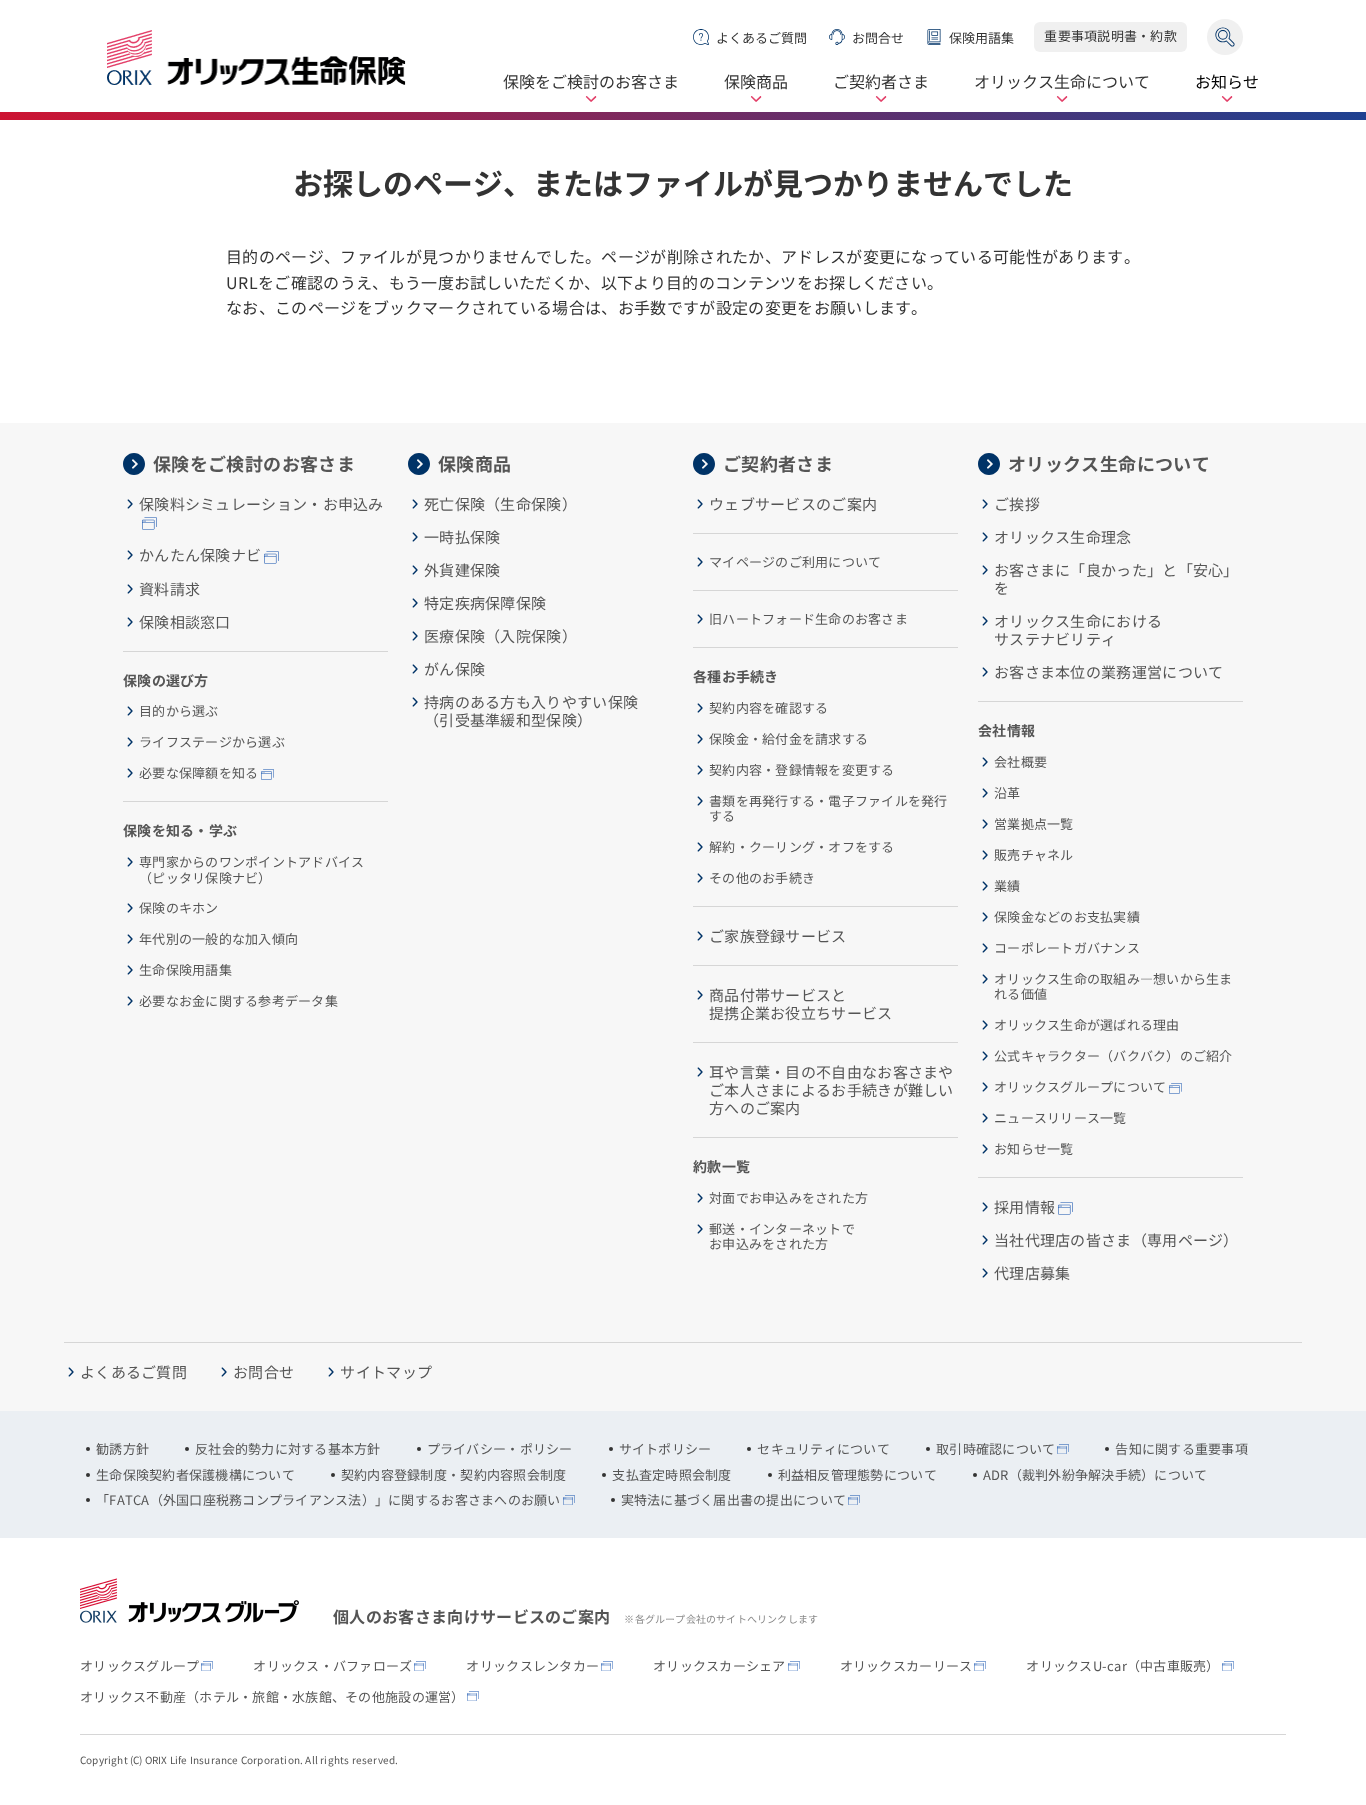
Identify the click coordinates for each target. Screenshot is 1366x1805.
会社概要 (1020, 762)
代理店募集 (1032, 1273)
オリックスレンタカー (532, 1666)
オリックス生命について (1062, 82)
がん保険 (454, 669)
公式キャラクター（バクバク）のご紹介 (1113, 1056)
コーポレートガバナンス (1067, 948)
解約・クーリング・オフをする (802, 847)
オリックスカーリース (906, 1666)
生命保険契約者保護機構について (195, 1475)
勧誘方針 (122, 1449)
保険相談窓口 (185, 622)
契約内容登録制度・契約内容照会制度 (453, 1475)
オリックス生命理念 (1063, 537)
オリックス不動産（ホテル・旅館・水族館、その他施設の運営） (272, 1697)
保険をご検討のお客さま (591, 82)
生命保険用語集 (185, 970)
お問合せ (878, 37)
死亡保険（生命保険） (500, 504)
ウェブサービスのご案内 (793, 504)
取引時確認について (995, 1449)
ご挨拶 (1017, 504)
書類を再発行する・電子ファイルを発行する (828, 808)
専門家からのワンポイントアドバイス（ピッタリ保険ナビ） (251, 869)
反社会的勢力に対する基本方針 (288, 1449)
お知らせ (1227, 82)
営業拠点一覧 (1034, 824)
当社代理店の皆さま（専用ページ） (1116, 1240)
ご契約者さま (881, 82)
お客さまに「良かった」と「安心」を (1116, 579)
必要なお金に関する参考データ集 (238, 1001)
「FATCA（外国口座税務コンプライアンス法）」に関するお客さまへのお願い (328, 1500)
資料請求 (169, 589)
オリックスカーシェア (719, 1666)
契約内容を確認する (768, 708)
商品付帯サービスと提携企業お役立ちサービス (801, 1004)
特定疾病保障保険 (485, 603)
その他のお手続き (762, 878)
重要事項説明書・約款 (1110, 35)
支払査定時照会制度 (671, 1475)
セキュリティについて (823, 1449)
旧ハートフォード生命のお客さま (808, 619)
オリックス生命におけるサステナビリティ (1078, 630)
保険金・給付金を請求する (788, 739)
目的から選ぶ (179, 711)
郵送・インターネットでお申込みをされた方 (782, 1236)
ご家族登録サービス (778, 936)
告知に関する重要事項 (1181, 1449)
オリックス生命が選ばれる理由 (1087, 1025)
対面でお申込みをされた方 (788, 1198)
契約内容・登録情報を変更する (802, 770)
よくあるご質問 (761, 37)
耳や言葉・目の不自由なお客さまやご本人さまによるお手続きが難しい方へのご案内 (831, 1090)
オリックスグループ (139, 1666)
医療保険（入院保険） (500, 636)
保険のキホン (179, 908)
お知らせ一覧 (1034, 1149)
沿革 (1007, 793)
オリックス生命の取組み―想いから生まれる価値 (1113, 986)
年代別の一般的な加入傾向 (218, 939)
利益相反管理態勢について (857, 1475)
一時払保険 (462, 537)
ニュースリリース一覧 (1060, 1118)
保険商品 (756, 82)
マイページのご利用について (795, 562)
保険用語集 (981, 37)
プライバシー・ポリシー (500, 1449)
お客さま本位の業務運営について (1109, 672)
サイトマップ (386, 1372)
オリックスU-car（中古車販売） (1122, 1666)
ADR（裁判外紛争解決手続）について (1095, 1475)
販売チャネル (1034, 855)
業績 (1007, 886)
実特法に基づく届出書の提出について (733, 1500)
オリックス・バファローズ (332, 1666)
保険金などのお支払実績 (1067, 917)
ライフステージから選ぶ (212, 742)
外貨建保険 (462, 570)
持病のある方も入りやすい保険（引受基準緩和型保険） (531, 711)
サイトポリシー (665, 1449)
